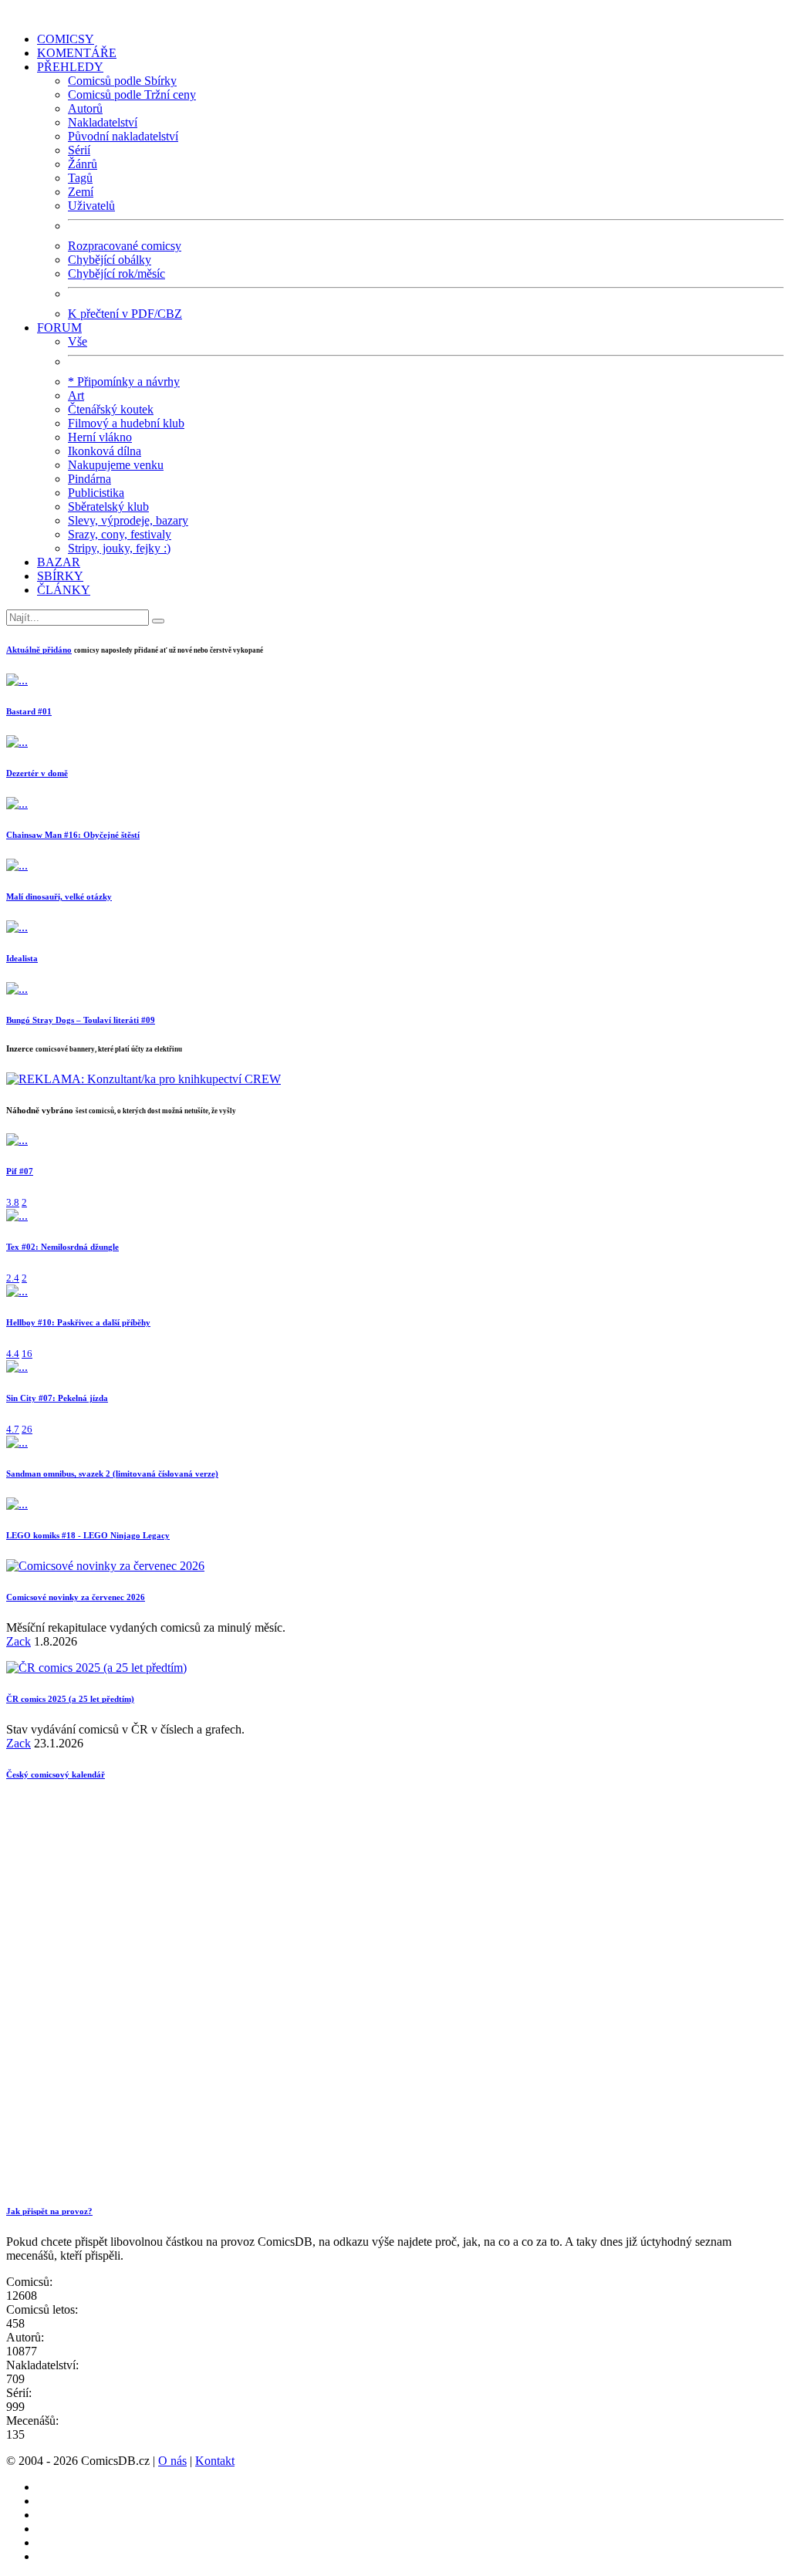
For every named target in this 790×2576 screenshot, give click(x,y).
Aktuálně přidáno (39, 650)
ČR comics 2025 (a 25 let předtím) (70, 1699)
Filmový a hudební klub (126, 423)
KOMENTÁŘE (77, 53)
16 (27, 1354)
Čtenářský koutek (111, 409)
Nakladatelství (103, 122)
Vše (78, 341)
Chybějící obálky (110, 260)
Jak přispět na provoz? (49, 2211)
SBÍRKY (60, 576)
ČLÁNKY (64, 590)
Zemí (81, 192)
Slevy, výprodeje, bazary (128, 520)
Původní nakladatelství (123, 136)
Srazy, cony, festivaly (120, 534)
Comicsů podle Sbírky (122, 81)
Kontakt (215, 2461)
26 (27, 1429)
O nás (172, 2461)
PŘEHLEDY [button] (70, 67)
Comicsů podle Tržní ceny (132, 95)
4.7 (13, 1429)
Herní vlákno (100, 437)
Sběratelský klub (108, 506)
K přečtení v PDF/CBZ (125, 314)
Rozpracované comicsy (125, 246)
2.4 (13, 1278)
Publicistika (96, 493)
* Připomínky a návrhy (124, 382)
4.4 (13, 1354)
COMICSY (66, 39)
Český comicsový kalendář (56, 1774)
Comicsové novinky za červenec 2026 (76, 1597)
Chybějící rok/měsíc (116, 273)
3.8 (13, 1202)
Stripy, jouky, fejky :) (119, 548)
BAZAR (59, 562)
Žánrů (83, 164)
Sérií (79, 150)
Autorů (85, 108)
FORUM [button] (59, 327)
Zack (19, 1641)
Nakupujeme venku (116, 465)
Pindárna (89, 479)
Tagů (80, 178)
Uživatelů (91, 206)
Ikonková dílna (105, 451)
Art (76, 395)
